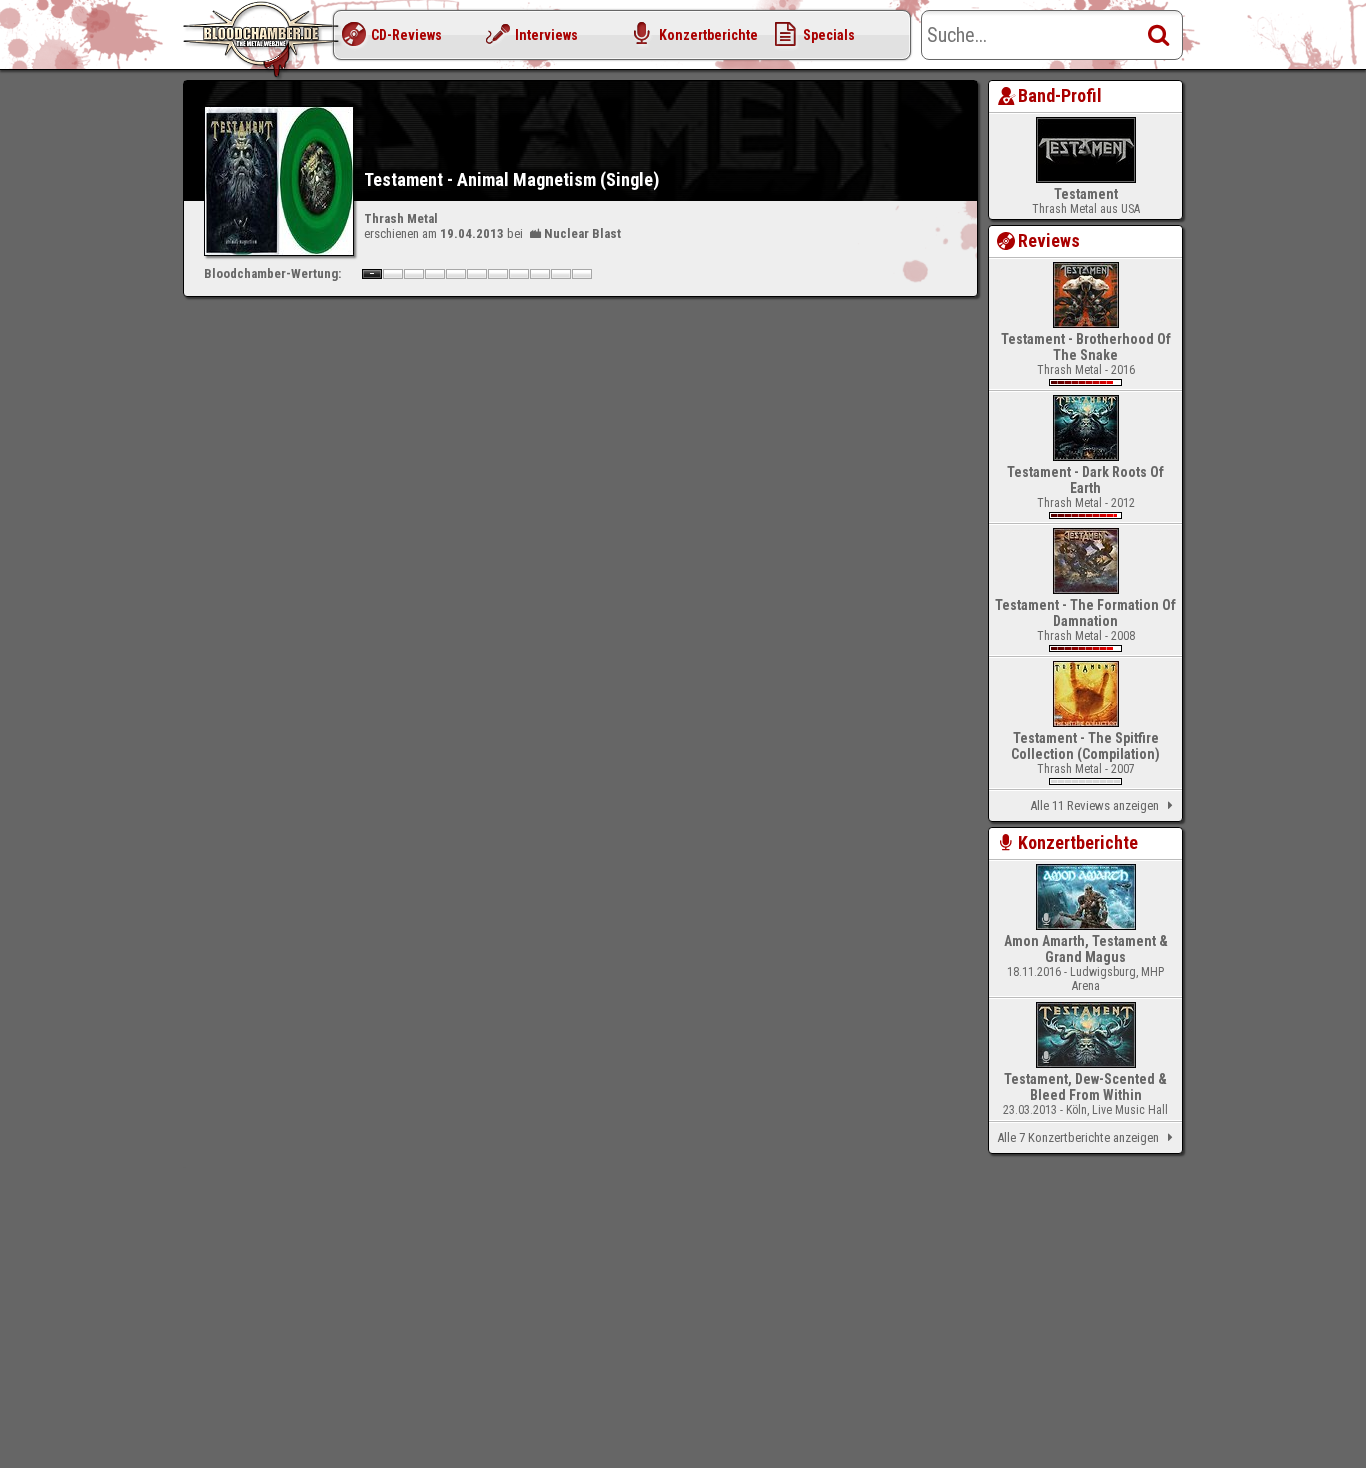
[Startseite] (263, 40)
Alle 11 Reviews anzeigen (1094, 805)
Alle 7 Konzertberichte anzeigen (1078, 1137)
